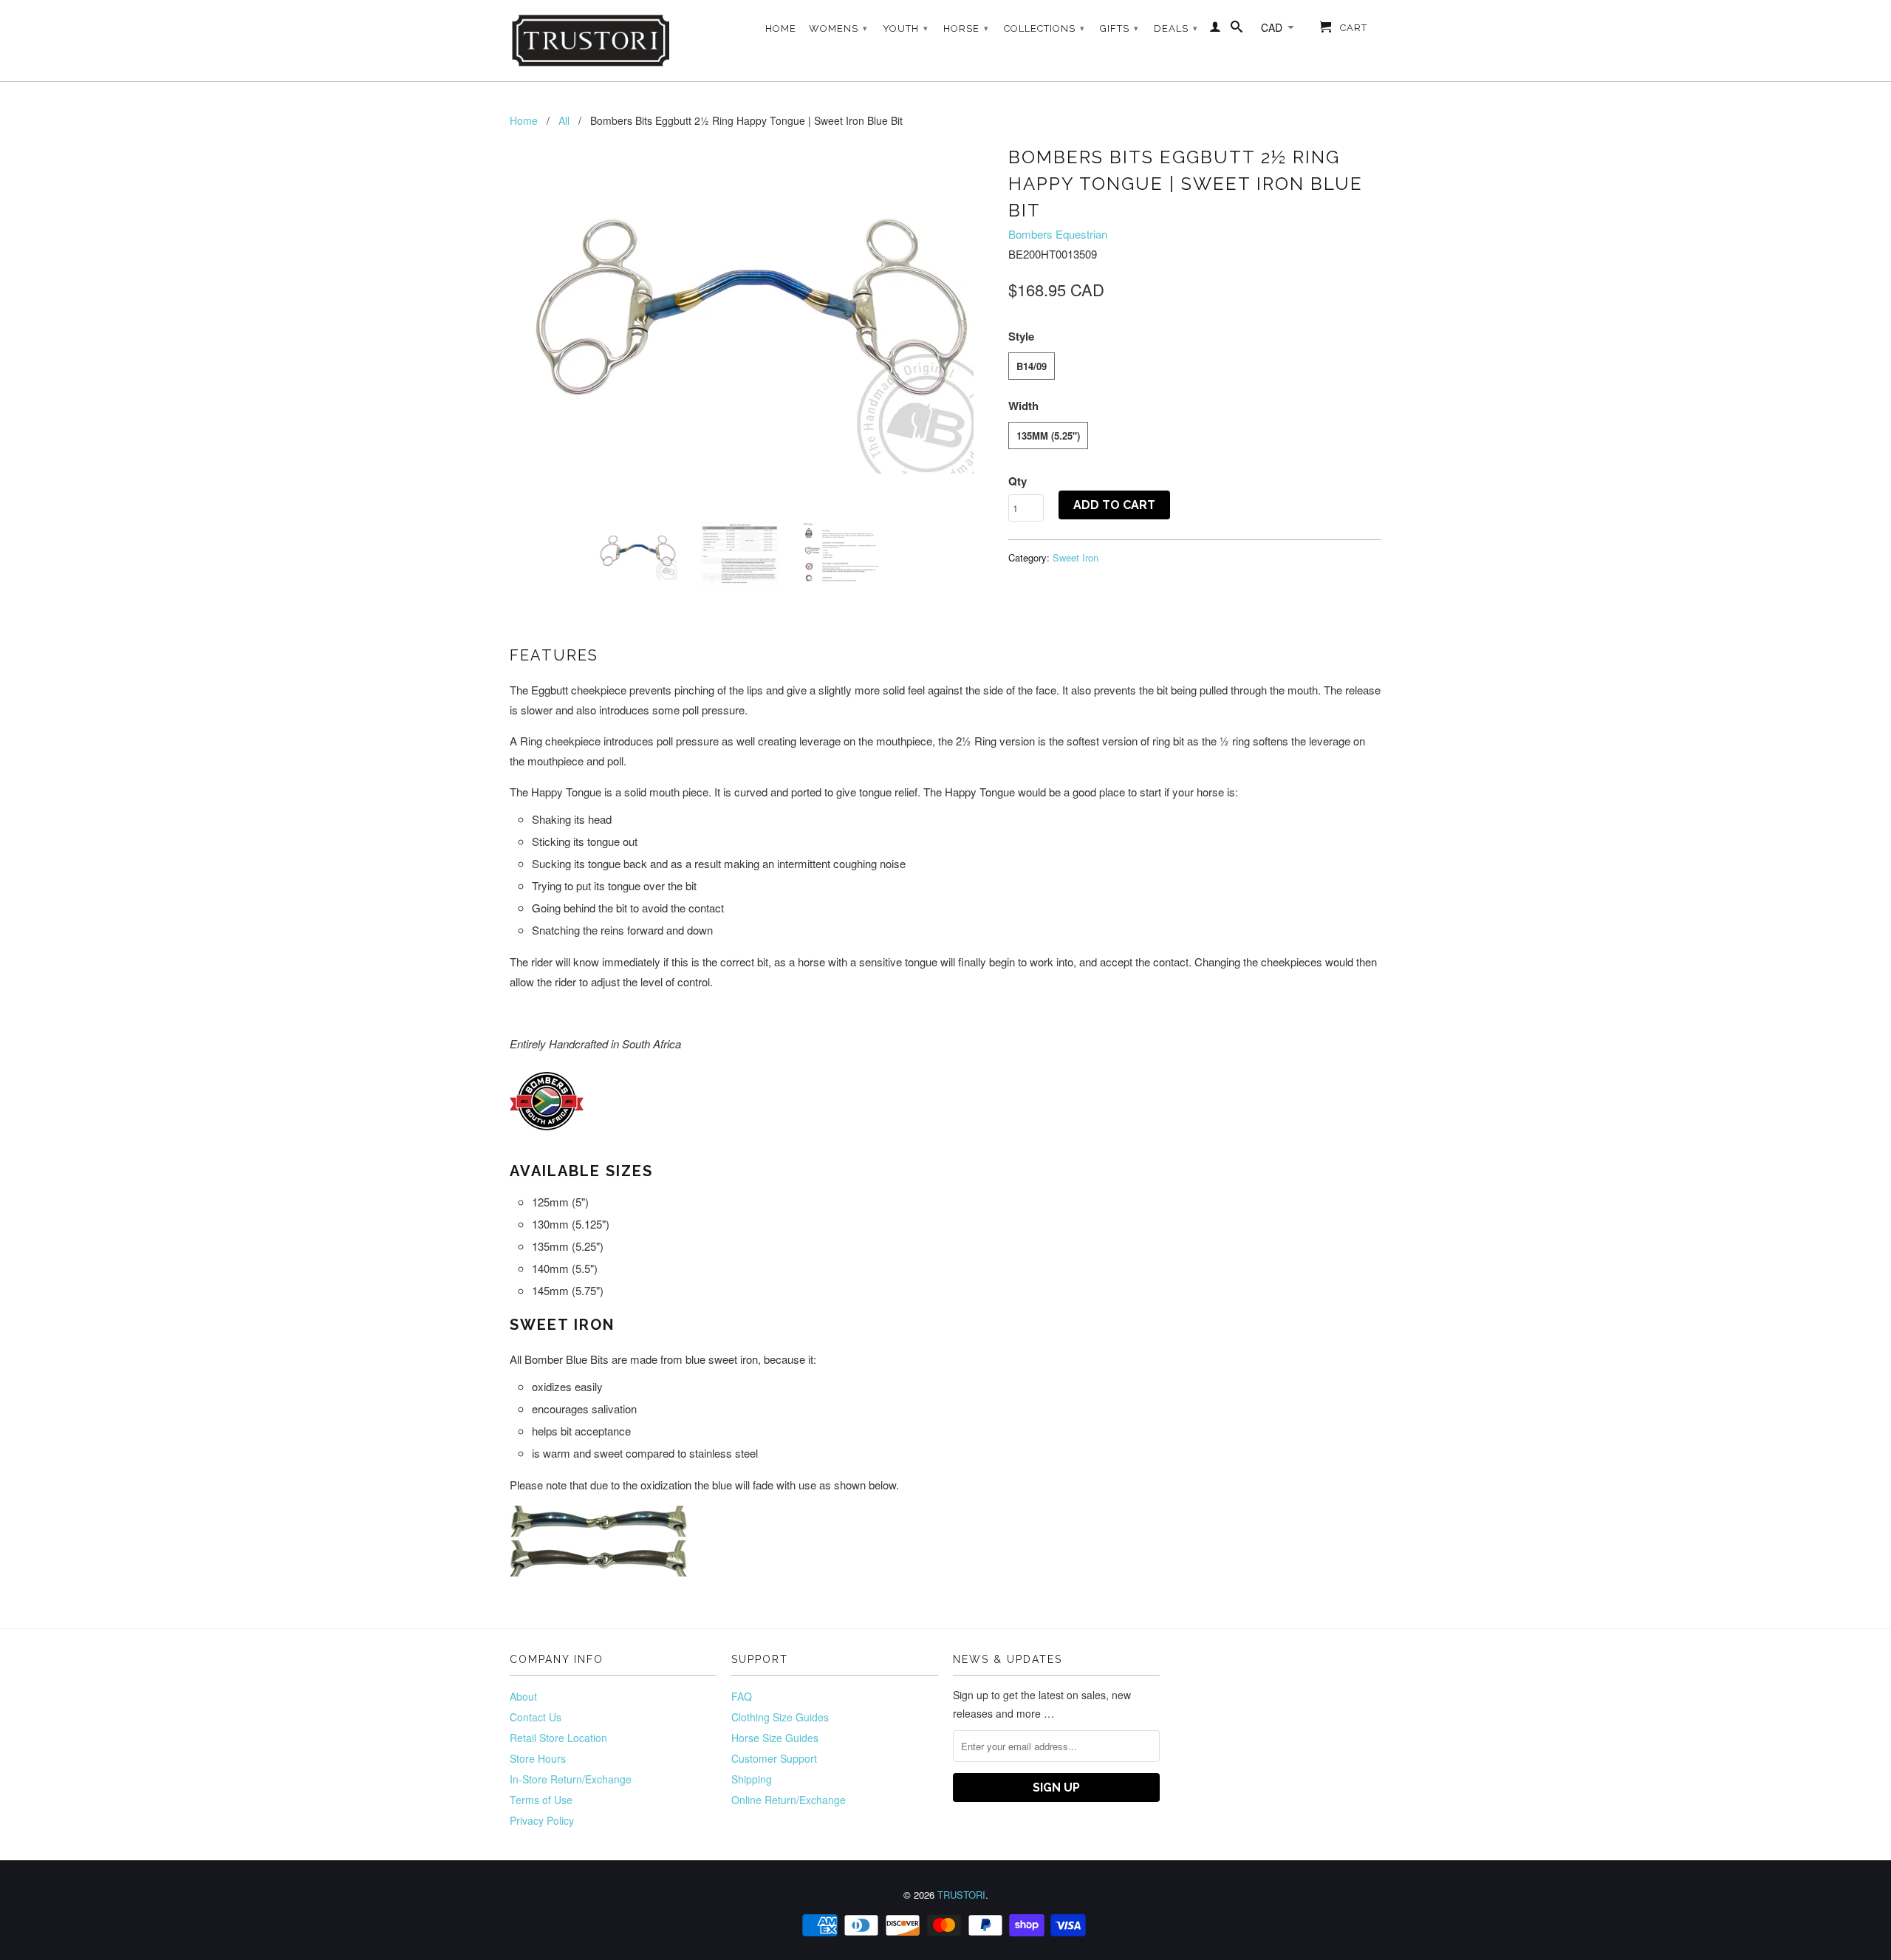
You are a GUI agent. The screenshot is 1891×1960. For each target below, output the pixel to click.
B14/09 (1032, 366)
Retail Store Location (558, 1738)
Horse (966, 28)
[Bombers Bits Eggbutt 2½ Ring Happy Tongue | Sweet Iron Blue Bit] (752, 307)
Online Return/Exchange (789, 1800)
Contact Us (536, 1717)
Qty (1018, 481)
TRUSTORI (961, 1895)
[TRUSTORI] (591, 41)
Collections (1044, 28)
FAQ (742, 1696)
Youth (906, 28)
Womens (838, 28)
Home (781, 28)
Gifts (1119, 28)
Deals (1176, 28)
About (523, 1696)
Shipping (752, 1779)
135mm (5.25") (1048, 436)
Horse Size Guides (775, 1738)
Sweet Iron (1076, 557)
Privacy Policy (542, 1820)
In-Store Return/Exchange (571, 1779)
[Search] (1237, 30)
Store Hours (538, 1758)
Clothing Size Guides (780, 1717)
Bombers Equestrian (1058, 234)
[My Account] (1215, 30)
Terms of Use (541, 1800)
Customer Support (774, 1758)
